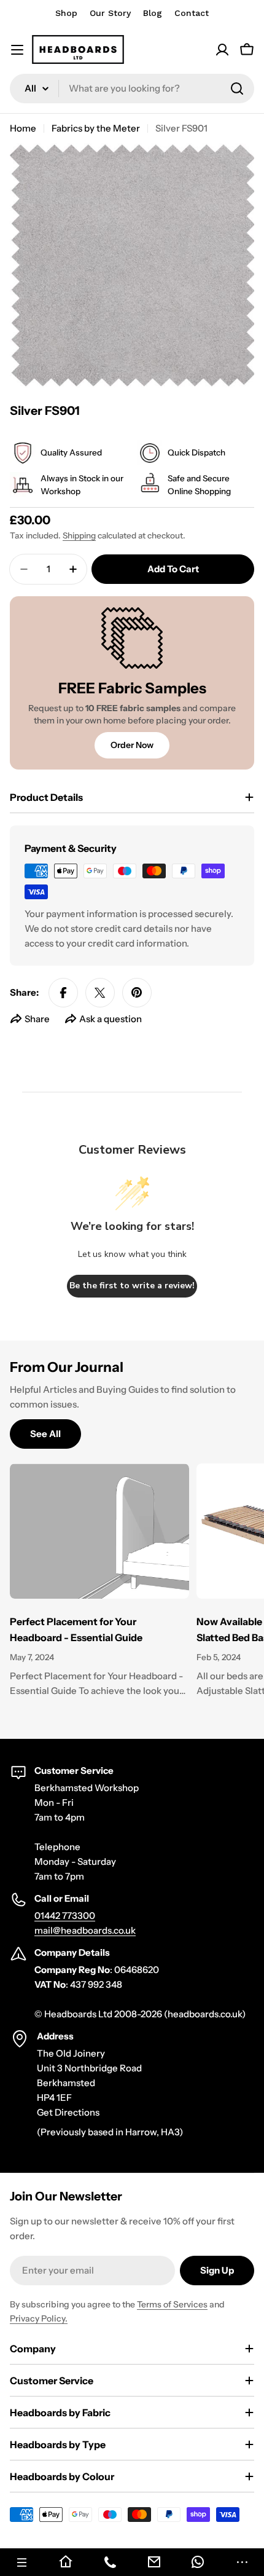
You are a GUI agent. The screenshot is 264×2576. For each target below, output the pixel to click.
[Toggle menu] (17, 50)
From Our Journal (67, 1367)
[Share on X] (100, 993)
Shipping (79, 535)
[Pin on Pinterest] (137, 993)
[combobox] (132, 89)
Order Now (132, 745)
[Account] (222, 50)
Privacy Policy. (39, 2318)
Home (23, 128)
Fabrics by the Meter (96, 128)
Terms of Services (172, 2304)
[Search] (237, 89)
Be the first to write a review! (132, 1286)
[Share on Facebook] (63, 993)
